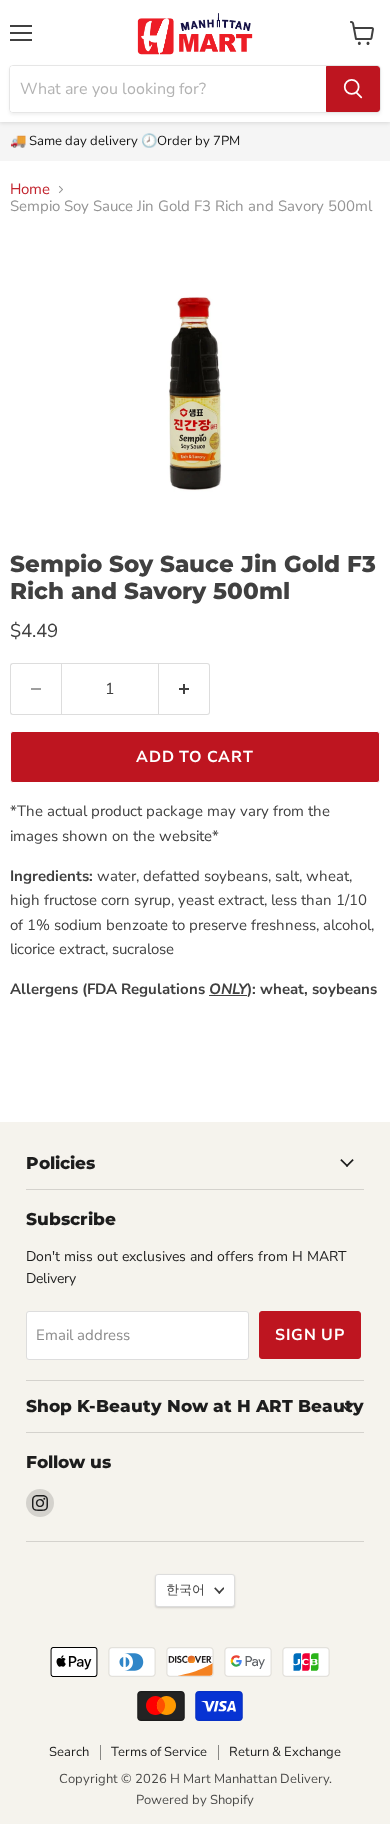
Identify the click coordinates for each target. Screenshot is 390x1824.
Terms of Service (159, 1752)
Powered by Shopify (195, 1800)
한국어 (185, 1590)
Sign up (310, 1335)
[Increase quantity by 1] (184, 689)
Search (69, 1752)
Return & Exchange (285, 1752)
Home (30, 189)
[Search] (353, 89)
